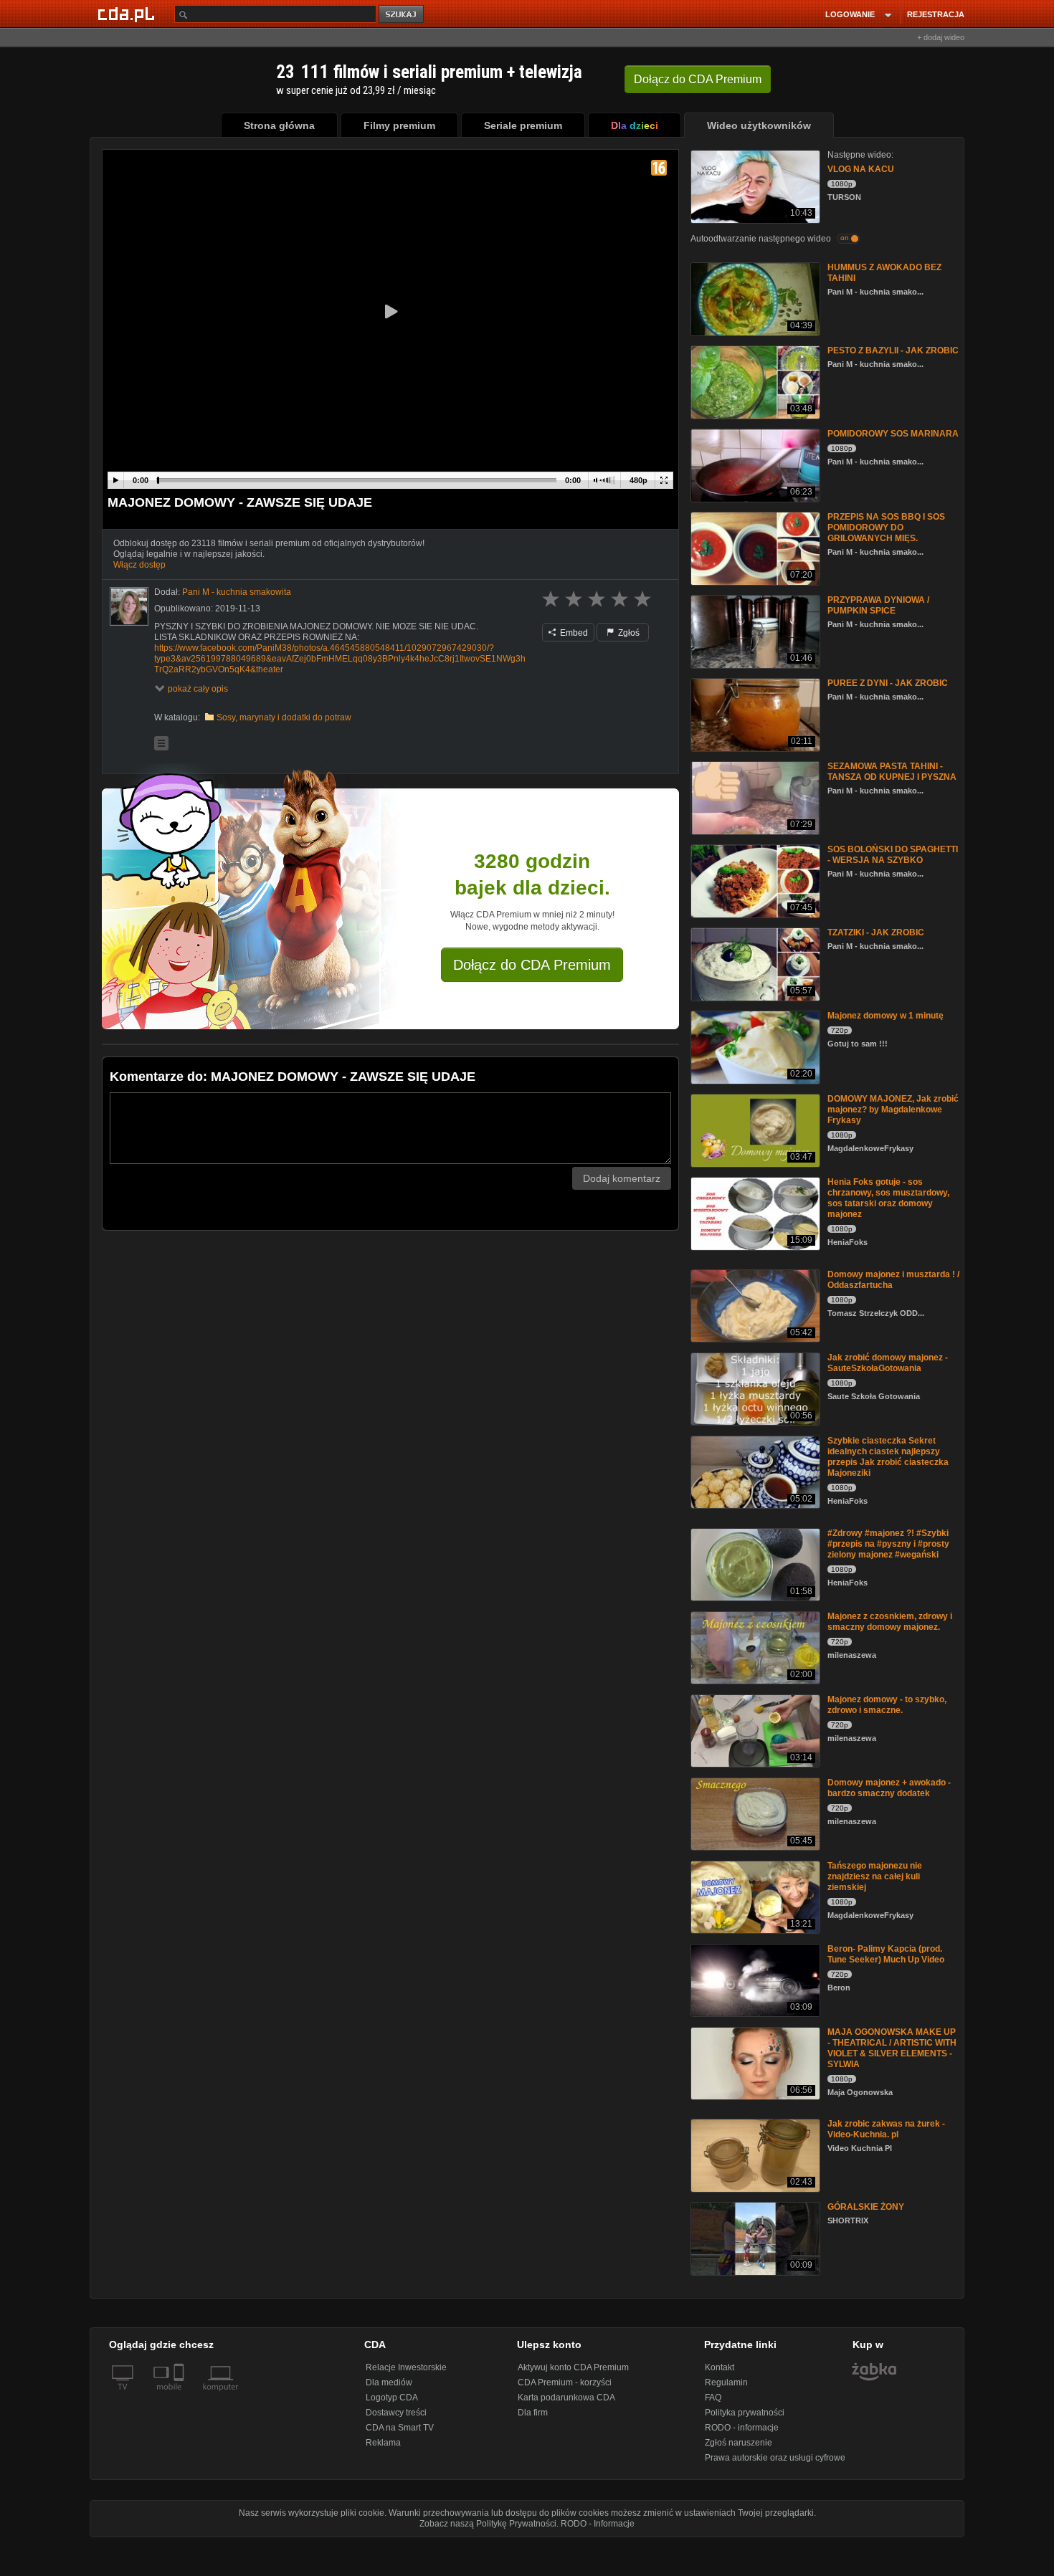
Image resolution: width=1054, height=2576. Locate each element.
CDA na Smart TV (400, 2428)
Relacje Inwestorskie (406, 2367)
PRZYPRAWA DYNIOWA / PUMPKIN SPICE (878, 605)
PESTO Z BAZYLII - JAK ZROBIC (893, 350)
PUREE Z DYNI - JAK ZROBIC (888, 683)
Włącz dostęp (139, 565)
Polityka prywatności (745, 2413)
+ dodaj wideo (941, 37)
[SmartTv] (180, 2395)
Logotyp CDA (392, 2398)
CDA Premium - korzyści (565, 2382)
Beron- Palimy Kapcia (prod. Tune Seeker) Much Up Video (886, 1954)
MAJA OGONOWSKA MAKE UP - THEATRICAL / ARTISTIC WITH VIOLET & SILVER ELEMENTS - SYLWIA (892, 2048)
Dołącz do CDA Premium (532, 965)
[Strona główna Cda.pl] (128, 14)
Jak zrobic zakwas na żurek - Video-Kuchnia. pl (886, 2129)
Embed (573, 633)
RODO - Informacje (598, 2524)
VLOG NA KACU (861, 169)
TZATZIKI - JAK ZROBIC (876, 932)
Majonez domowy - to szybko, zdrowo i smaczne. (887, 1705)
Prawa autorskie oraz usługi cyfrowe (775, 2458)
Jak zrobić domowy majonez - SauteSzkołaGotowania (888, 1363)
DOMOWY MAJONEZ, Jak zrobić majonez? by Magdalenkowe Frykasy (893, 1110)
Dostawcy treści (396, 2413)
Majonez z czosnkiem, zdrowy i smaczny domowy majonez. (890, 1622)
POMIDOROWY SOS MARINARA (893, 434)
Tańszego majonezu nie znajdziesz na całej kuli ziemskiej (875, 1876)
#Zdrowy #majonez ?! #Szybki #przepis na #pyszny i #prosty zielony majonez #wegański (888, 1544)
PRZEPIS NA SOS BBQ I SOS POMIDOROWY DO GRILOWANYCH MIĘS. (886, 528)
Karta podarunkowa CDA (566, 2398)
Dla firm (533, 2413)
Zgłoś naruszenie (739, 2443)
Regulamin (726, 2382)
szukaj (402, 15)
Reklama (383, 2443)
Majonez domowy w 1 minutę (886, 1016)
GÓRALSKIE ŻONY (866, 2207)
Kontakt (720, 2367)
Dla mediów (389, 2382)
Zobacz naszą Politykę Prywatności (488, 2524)
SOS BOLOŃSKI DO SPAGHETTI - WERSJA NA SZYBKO (893, 855)
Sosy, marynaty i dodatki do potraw (284, 717)
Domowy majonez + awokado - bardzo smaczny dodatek (889, 1788)
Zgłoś (628, 633)
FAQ (713, 2398)
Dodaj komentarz (622, 1178)
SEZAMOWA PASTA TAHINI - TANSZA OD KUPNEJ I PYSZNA (892, 772)
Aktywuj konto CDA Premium (573, 2367)
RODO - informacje (742, 2428)
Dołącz (698, 79)
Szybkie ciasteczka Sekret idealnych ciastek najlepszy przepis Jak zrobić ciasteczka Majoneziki (888, 1457)
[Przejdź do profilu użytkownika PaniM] (129, 606)
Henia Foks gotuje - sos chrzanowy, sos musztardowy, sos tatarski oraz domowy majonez (888, 1198)
